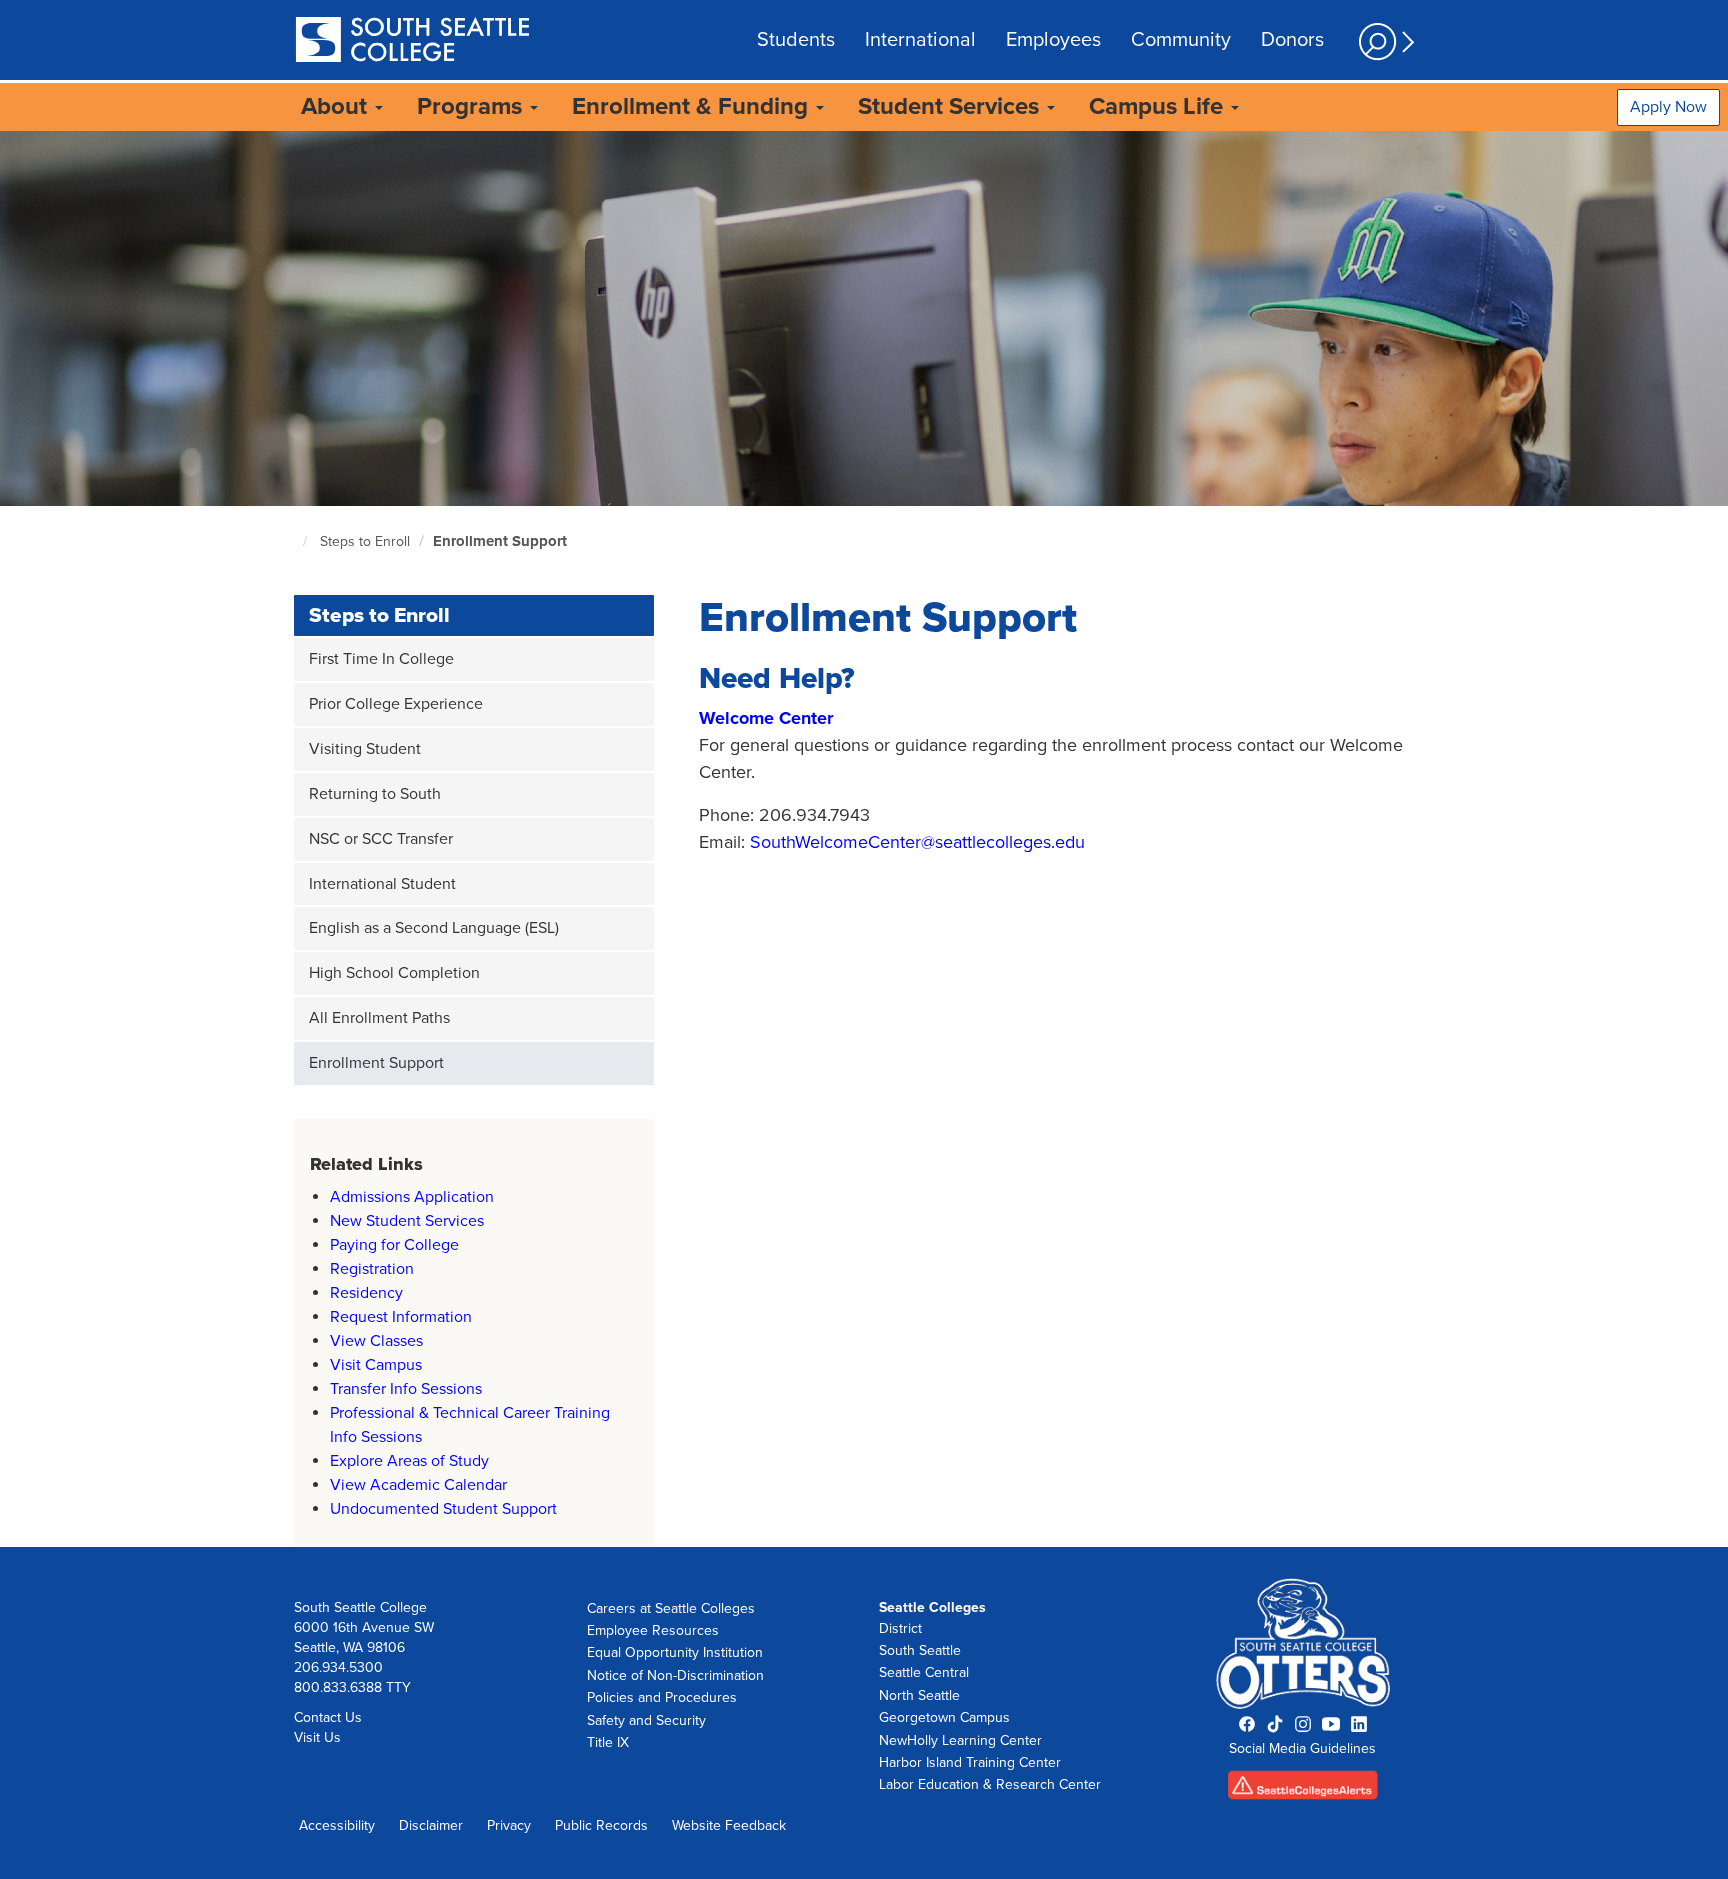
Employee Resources (653, 1630)
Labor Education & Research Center (990, 1784)
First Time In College (381, 659)
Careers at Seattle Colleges (671, 1608)
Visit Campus (376, 1365)
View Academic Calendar (418, 1485)
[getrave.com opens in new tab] (1303, 1791)
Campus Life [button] (1159, 106)
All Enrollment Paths (379, 1018)
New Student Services (407, 1221)
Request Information (401, 1317)
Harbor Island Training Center (970, 1762)
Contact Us (328, 1717)
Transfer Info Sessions (406, 1389)
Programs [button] (472, 106)
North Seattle (919, 1695)
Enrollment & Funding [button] (693, 106)
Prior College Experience (396, 704)
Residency (366, 1293)
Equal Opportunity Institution (675, 1652)
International (920, 40)
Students (796, 40)
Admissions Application (412, 1197)
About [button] (337, 106)
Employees (1053, 40)
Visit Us (317, 1737)
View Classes (376, 1341)
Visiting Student (365, 749)
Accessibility (337, 1825)
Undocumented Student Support (443, 1509)
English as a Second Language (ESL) (434, 928)
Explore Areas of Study (409, 1461)
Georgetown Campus (944, 1717)
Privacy (509, 1825)
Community (1181, 40)
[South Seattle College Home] (412, 41)
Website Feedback (729, 1825)
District (900, 1628)
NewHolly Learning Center (960, 1740)
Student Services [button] (951, 106)
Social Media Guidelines (1302, 1748)
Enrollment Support (500, 541)
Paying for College (394, 1245)
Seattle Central (924, 1672)
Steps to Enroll (365, 541)
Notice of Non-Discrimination (675, 1675)
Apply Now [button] (1668, 107)
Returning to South (375, 794)
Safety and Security (646, 1720)
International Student (382, 884)
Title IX (608, 1742)
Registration (372, 1269)
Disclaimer (431, 1825)
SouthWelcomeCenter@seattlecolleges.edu (917, 842)
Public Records (601, 1825)
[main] (864, 838)
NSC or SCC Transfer (381, 839)
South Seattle (920, 1650)
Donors (1292, 40)
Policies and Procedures (662, 1697)
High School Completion (394, 973)
